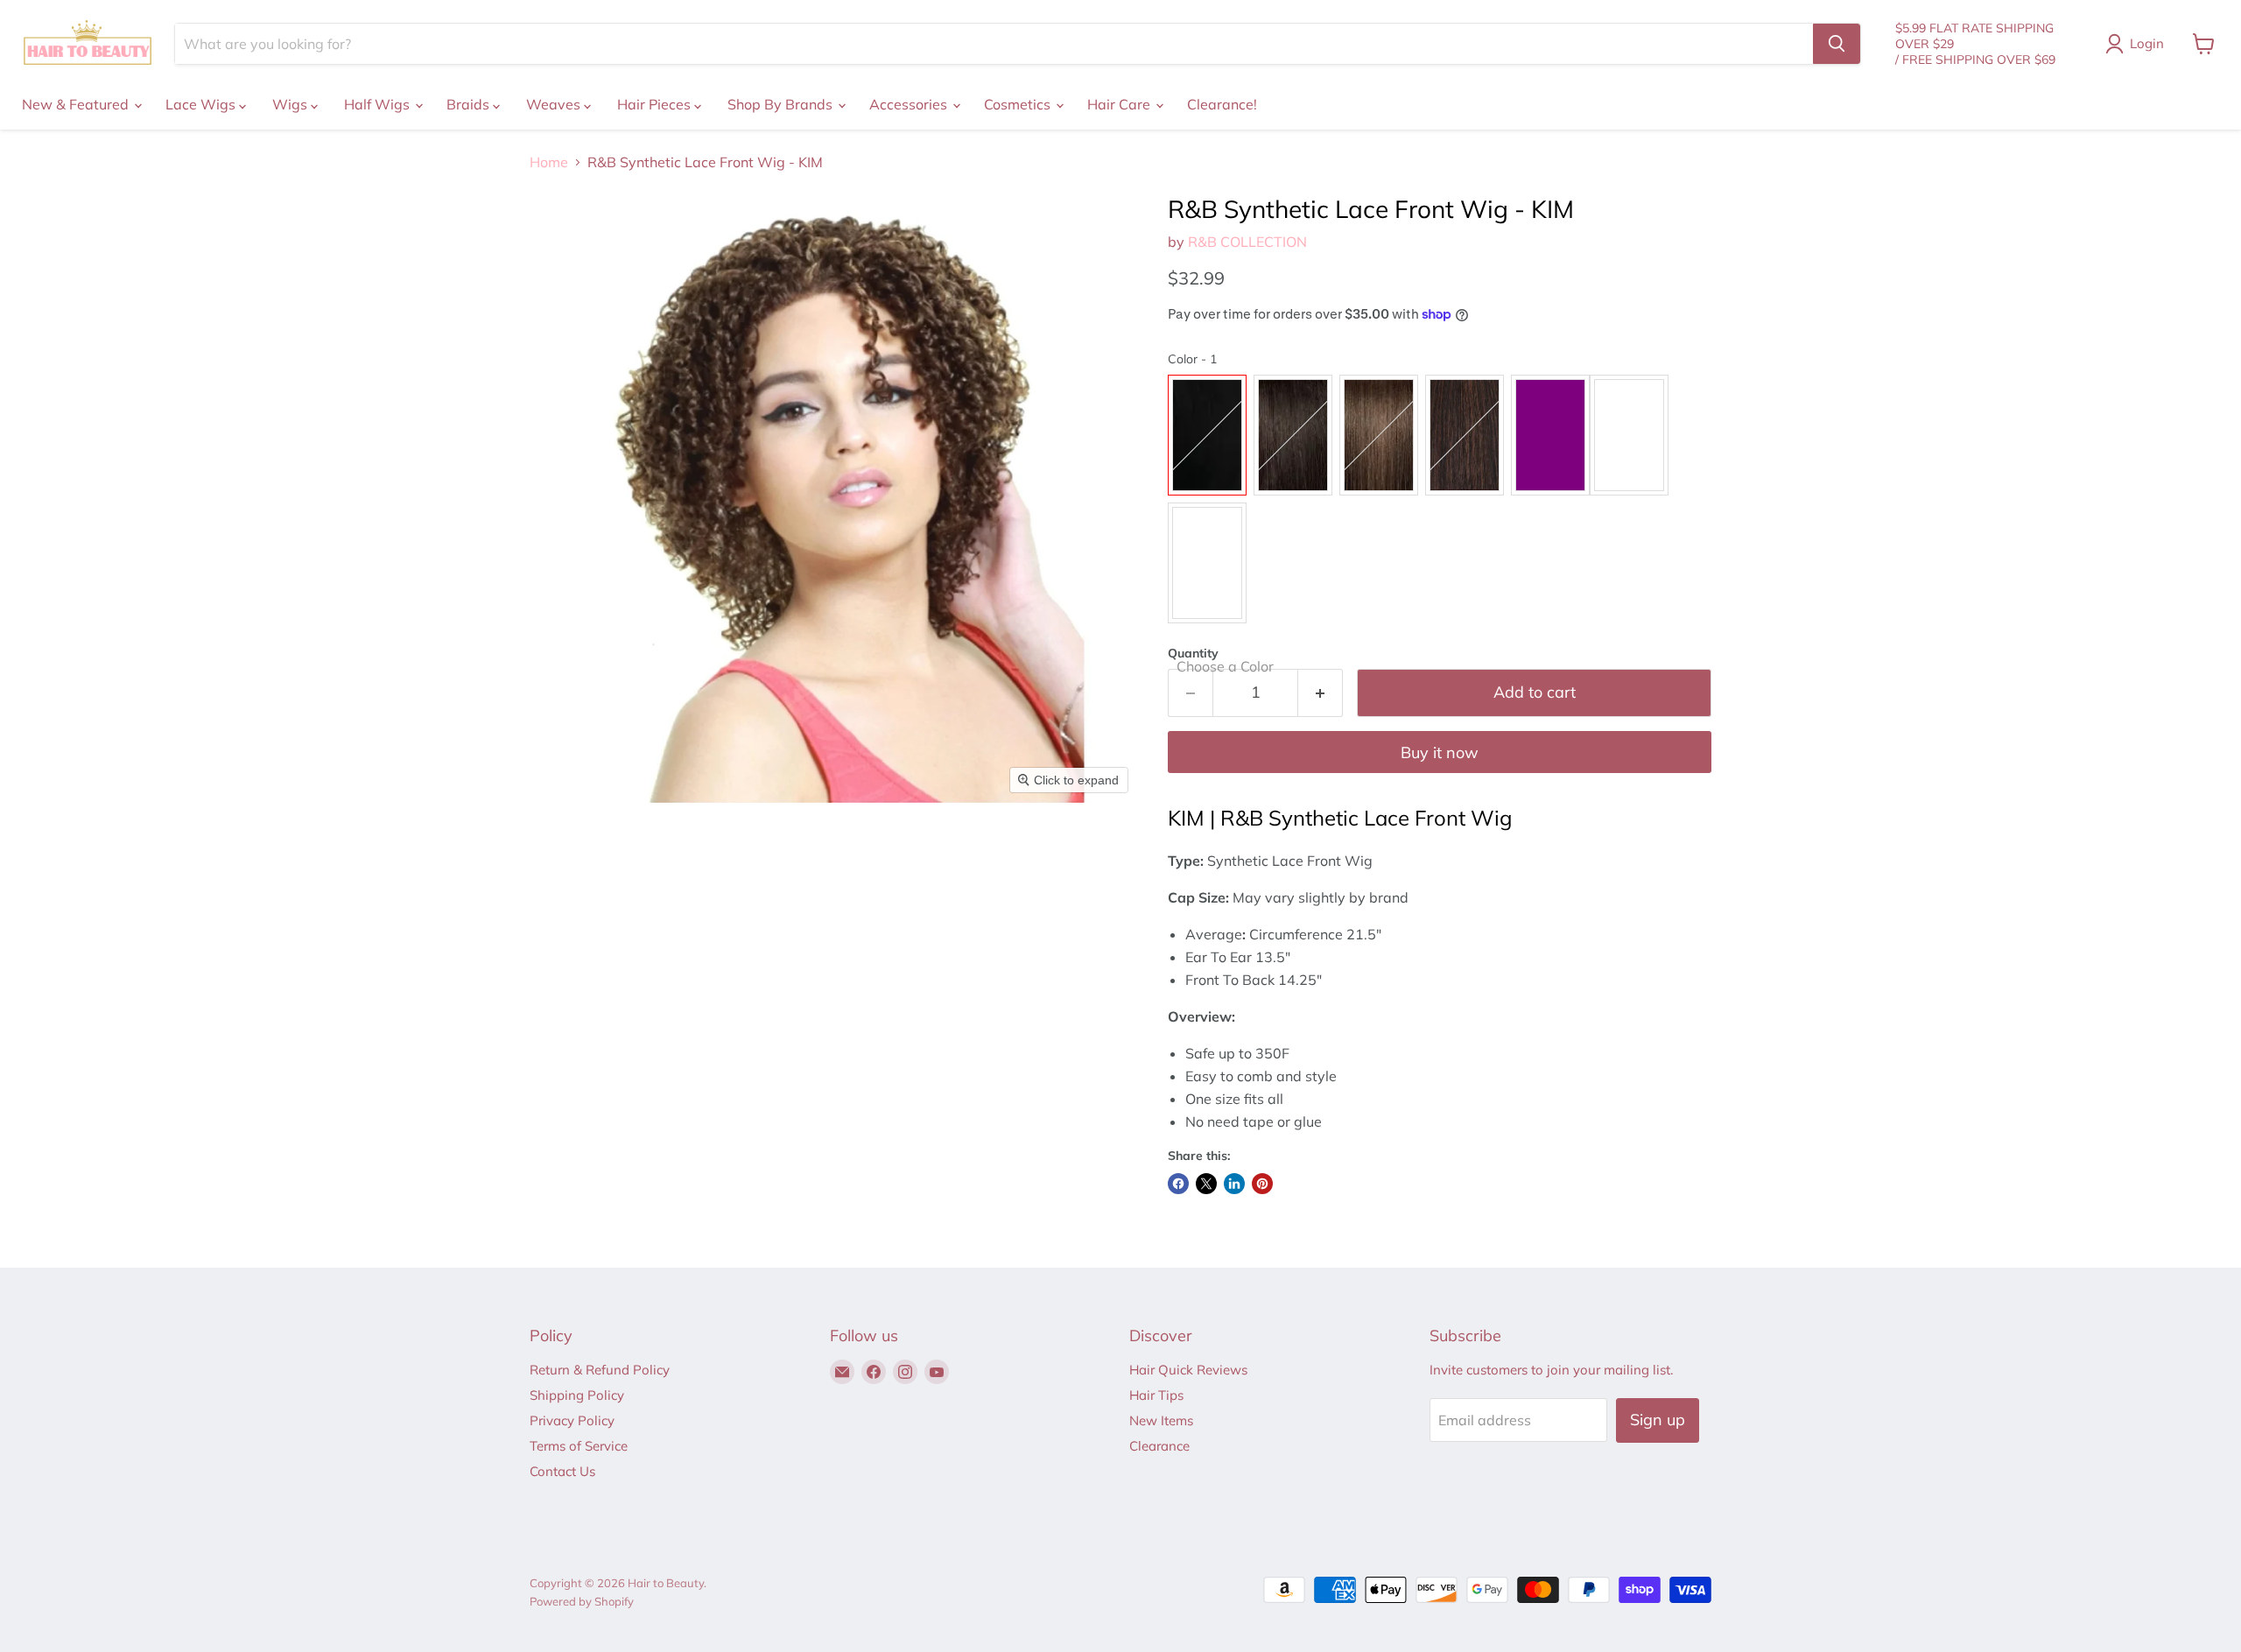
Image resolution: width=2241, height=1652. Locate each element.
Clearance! (1222, 104)
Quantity (1193, 653)
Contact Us (562, 1471)
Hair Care (1120, 104)
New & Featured (77, 104)
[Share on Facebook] (1178, 1184)
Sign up (1658, 1420)
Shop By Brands (782, 104)
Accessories (910, 104)
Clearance (1159, 1446)
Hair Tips (1156, 1395)
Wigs (292, 104)
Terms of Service (579, 1446)
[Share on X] (1206, 1184)
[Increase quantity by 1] (1321, 693)
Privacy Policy (572, 1420)
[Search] (1837, 44)
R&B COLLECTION (1247, 242)
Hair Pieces (656, 104)
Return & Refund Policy (600, 1370)
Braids (470, 104)
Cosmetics (1019, 104)
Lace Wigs (202, 104)
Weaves (555, 104)
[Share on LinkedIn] (1234, 1184)
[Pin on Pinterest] (1262, 1184)
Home (549, 162)
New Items (1161, 1420)
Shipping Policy (577, 1395)
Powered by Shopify (582, 1601)
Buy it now (1440, 752)
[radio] (1207, 435)
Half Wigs (379, 104)
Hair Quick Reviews (1188, 1370)
